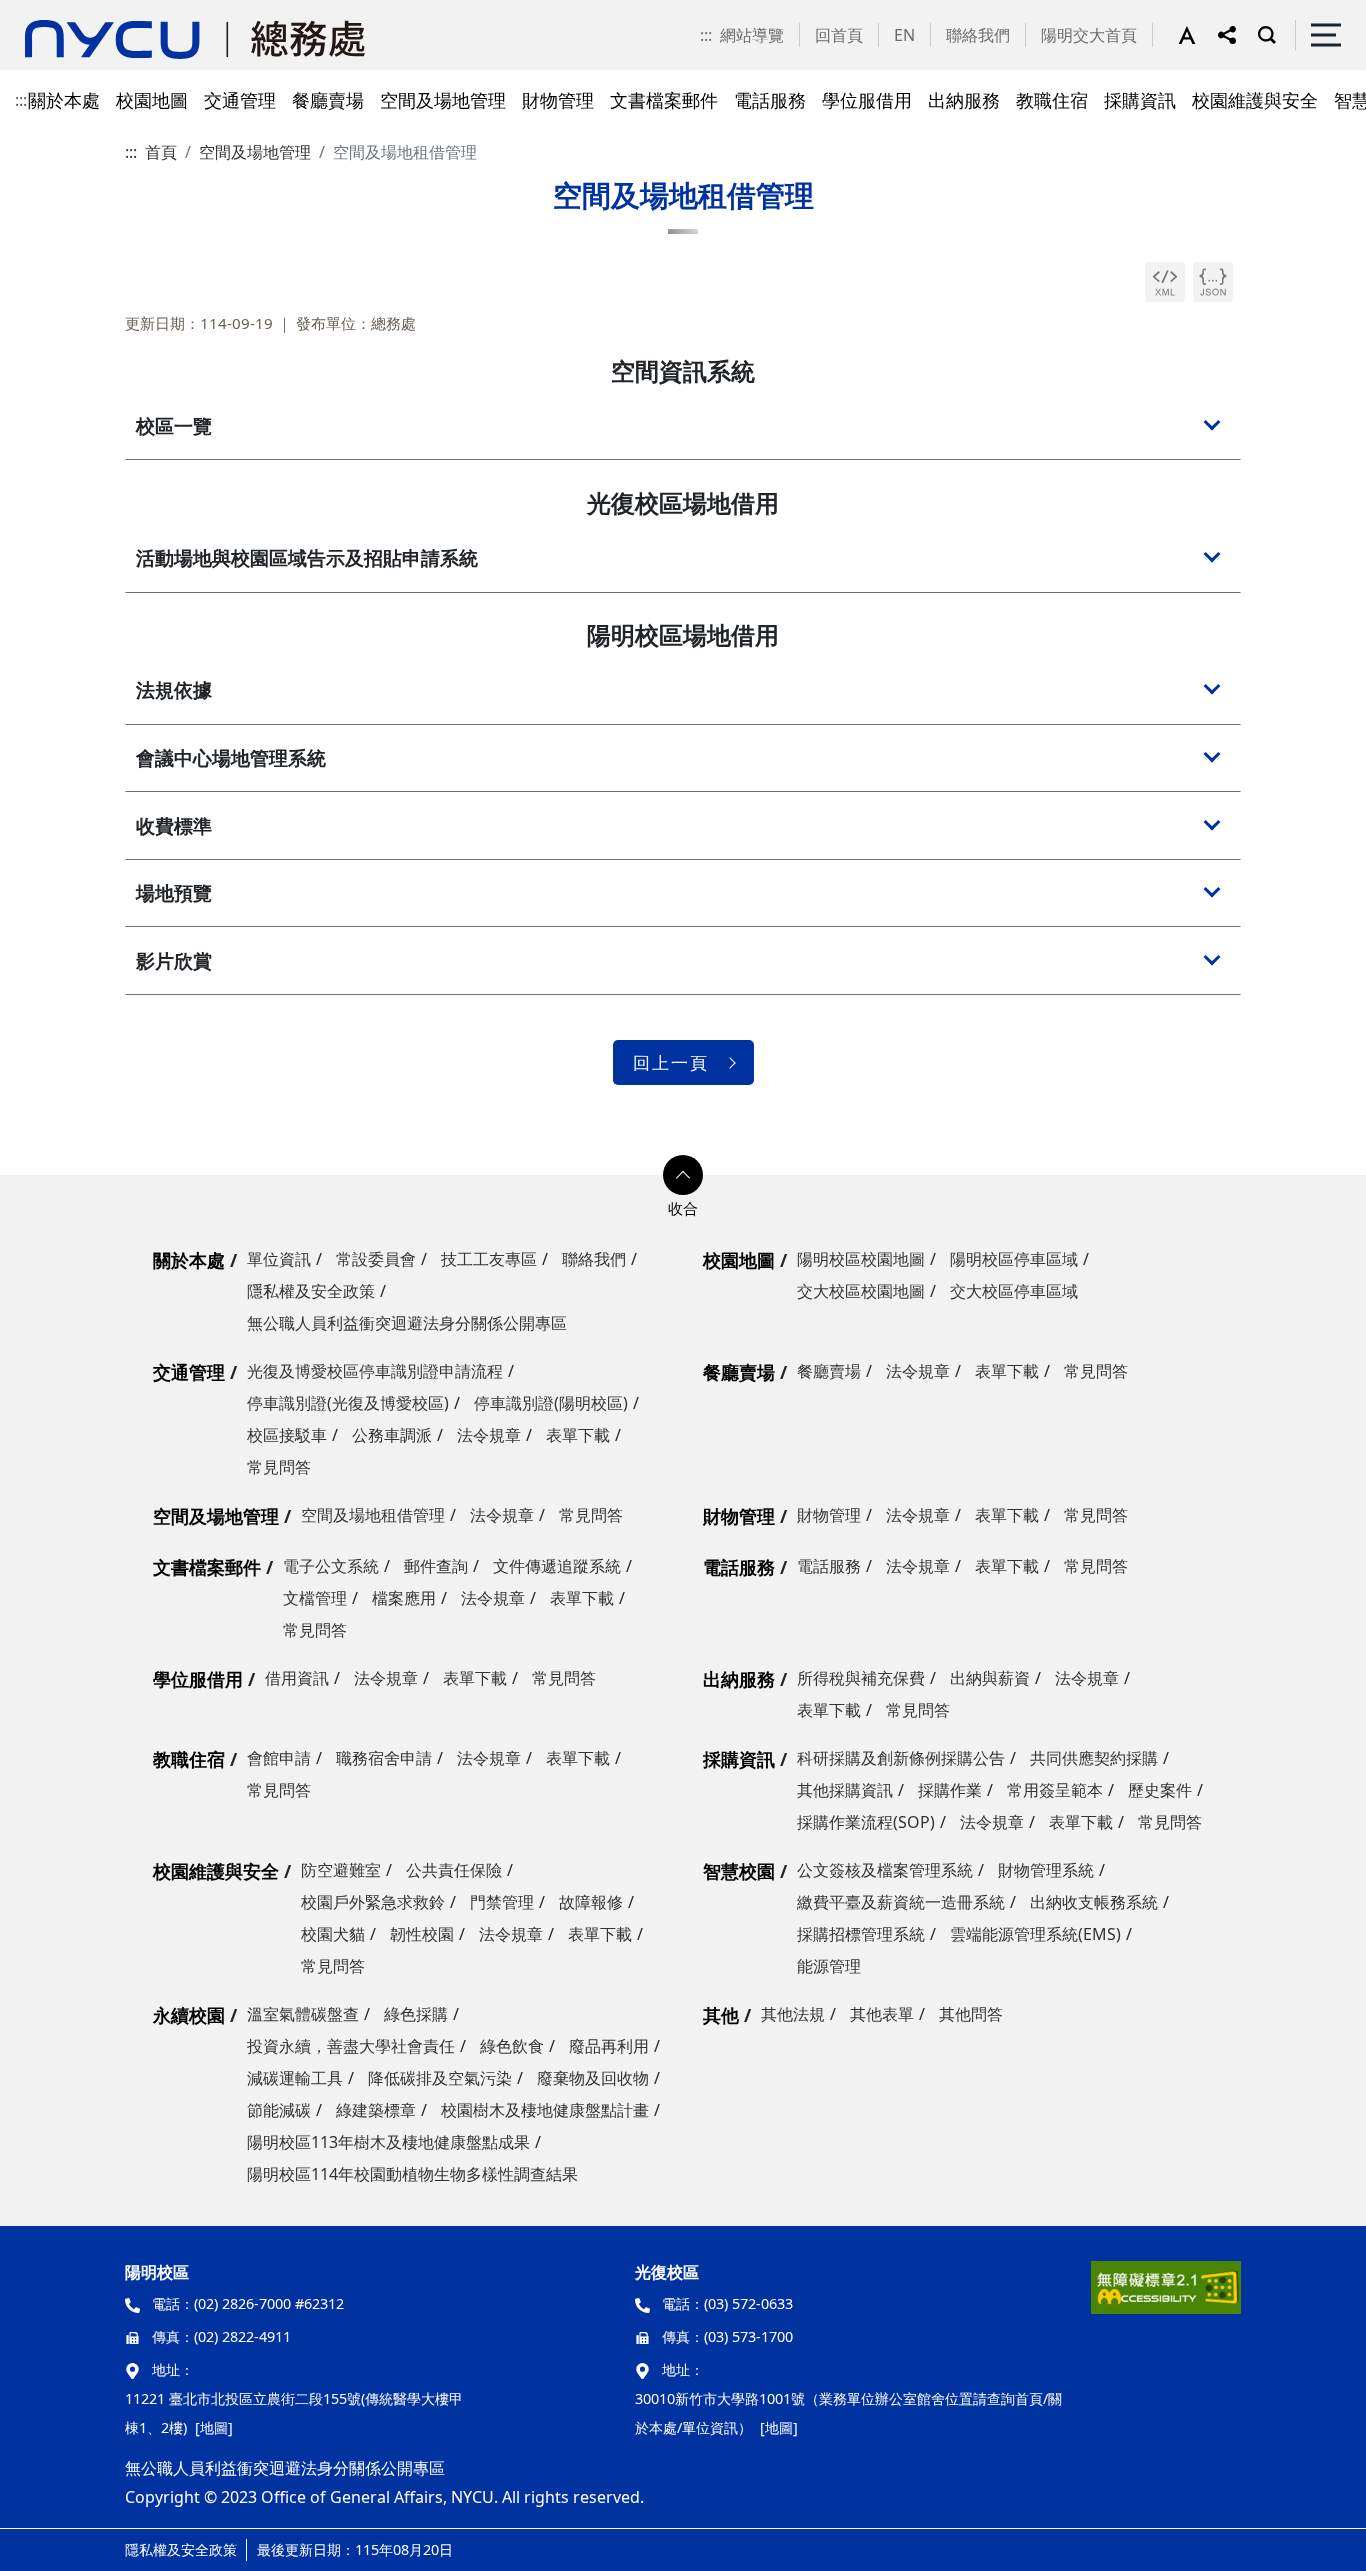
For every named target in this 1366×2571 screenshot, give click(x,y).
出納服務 (739, 1679)
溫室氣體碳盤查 (303, 2014)
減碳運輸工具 (295, 2078)
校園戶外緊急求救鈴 (373, 1902)
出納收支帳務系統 (1094, 1902)
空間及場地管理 (255, 152)
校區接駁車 (287, 1435)
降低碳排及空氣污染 (440, 2078)
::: (706, 35)
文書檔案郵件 (207, 1567)
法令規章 (489, 1435)
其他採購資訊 (845, 1790)
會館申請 (279, 1758)
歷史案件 (1160, 1790)
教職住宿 (189, 1759)
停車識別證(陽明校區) (551, 1403)
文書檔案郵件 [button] (664, 99)
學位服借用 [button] (867, 99)
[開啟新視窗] (1165, 282)
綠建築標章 (376, 2110)
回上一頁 (671, 1062)
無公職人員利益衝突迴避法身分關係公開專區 (407, 1323)
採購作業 (950, 1790)
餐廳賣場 (739, 1372)
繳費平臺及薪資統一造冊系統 (901, 1902)
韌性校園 (422, 1934)
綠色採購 (416, 2014)
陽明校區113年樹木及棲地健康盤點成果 (388, 2142)
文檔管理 (315, 1598)
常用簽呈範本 (1055, 1790)
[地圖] (214, 2427)
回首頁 (839, 35)
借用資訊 (297, 1678)
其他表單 (882, 2014)
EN (904, 35)
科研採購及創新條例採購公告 (901, 1758)
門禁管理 (502, 1902)
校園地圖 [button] (152, 99)
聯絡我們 (978, 35)
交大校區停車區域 (1014, 1291)
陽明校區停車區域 (1014, 1259)
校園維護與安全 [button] (1255, 99)
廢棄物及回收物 (593, 2078)
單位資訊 (279, 1259)
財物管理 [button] (558, 99)
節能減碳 (279, 2110)
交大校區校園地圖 (861, 1291)
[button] (1198, 35)
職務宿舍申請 (384, 1758)
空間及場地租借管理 (373, 1515)
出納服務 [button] (964, 99)
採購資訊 (739, 1759)
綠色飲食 (512, 2046)
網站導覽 (752, 35)
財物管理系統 (1046, 1870)
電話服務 (739, 1567)
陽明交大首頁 (1089, 35)
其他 (721, 2015)
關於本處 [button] (64, 99)
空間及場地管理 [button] (443, 99)
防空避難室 (341, 1870)
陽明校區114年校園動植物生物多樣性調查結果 (412, 2174)
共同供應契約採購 (1094, 1758)
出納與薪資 (990, 1678)
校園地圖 (739, 1260)
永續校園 (189, 2015)
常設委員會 (376, 1259)
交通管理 (189, 1372)
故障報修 (591, 1902)
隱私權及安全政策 (311, 1291)
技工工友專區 (489, 1259)
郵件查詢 (436, 1566)
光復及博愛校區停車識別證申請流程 (375, 1371)
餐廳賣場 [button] (328, 99)
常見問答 (279, 1467)
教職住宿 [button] (1052, 99)
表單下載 (578, 1435)
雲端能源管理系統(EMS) (1035, 1934)
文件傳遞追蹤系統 (557, 1566)
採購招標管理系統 (861, 1934)
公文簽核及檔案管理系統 (885, 1870)
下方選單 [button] (683, 1175)
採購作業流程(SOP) (866, 1822)
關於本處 (189, 1260)
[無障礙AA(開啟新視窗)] (1166, 2295)
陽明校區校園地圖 (861, 1259)
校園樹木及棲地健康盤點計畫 (545, 2110)
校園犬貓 (333, 1934)
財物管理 (739, 1516)
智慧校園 (739, 1871)
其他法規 (793, 2014)
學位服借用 (198, 1679)
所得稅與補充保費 (861, 1678)
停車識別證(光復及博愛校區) (348, 1403)
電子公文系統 (331, 1566)
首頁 (161, 152)
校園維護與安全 (216, 1871)
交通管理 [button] (240, 99)
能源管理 (829, 1966)
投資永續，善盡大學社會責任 (351, 2046)
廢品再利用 (609, 2046)
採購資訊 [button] (1140, 99)
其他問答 (971, 2014)
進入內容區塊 (48, 12)
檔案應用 (404, 1598)
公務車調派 (392, 1435)
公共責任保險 (454, 1870)
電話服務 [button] (770, 99)
